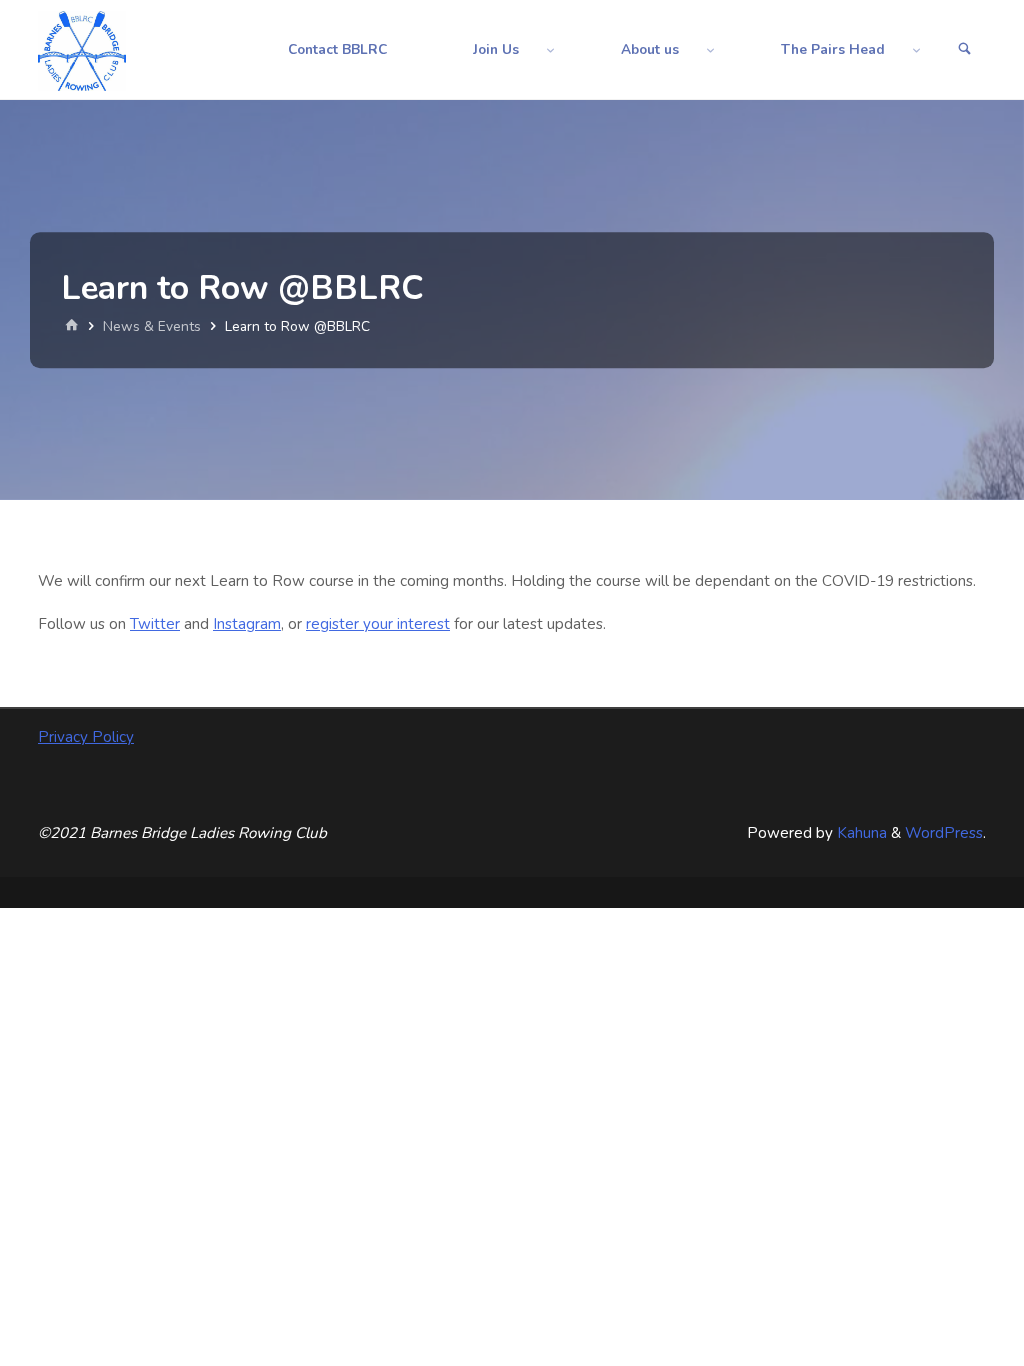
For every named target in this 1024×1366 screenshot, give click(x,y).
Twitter (155, 624)
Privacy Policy (86, 737)
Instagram (247, 624)
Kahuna (860, 833)
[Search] (965, 50)
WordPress (944, 833)
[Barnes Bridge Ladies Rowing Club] (82, 50)
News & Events (152, 326)
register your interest (378, 624)
